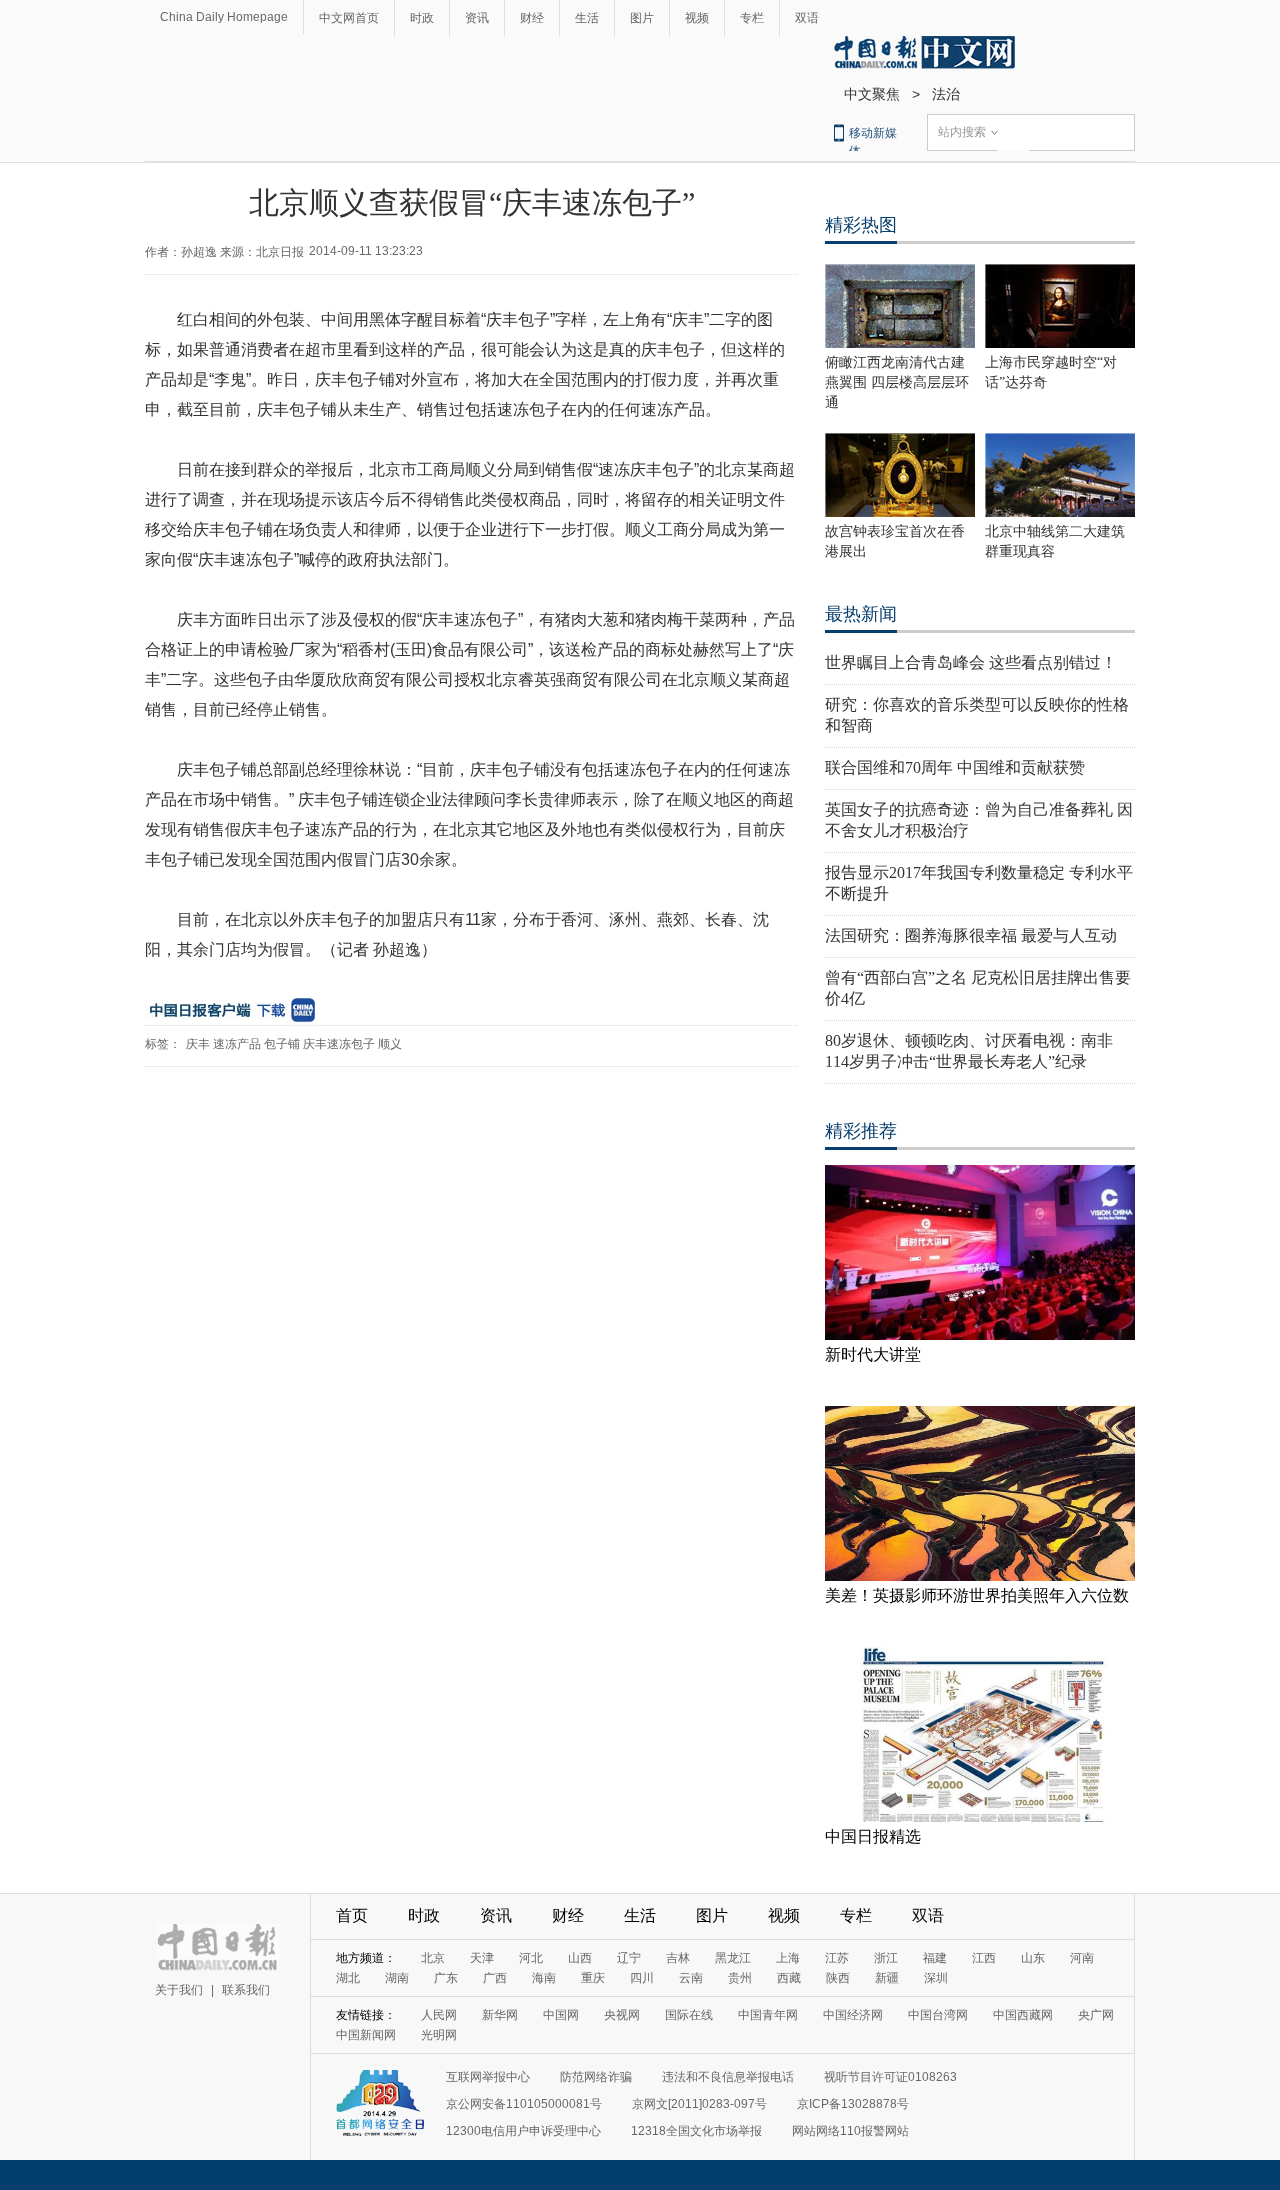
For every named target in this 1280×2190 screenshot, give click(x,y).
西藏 (789, 1978)
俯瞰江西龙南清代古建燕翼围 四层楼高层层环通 (897, 382)
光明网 (439, 2035)
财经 (532, 18)
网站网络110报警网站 (850, 2131)
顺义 (390, 1044)
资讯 (477, 18)
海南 (544, 1978)
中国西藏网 (1023, 2015)
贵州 (740, 1978)
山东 (1033, 1958)
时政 (422, 18)
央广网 (1096, 2015)
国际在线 (689, 2015)
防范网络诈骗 (596, 2077)
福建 (935, 1958)
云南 (691, 1978)
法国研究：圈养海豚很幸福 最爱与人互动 (971, 935)
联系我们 (246, 1990)
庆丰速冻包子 (339, 1044)
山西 (580, 1958)
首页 (352, 1915)
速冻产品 (237, 1044)
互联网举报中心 (488, 2077)
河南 (1082, 1958)
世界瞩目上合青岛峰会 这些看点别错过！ (971, 662)
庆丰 (198, 1044)
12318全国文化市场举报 (696, 2131)
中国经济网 (853, 2015)
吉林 (678, 1958)
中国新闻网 (366, 2035)
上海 (788, 1958)
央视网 (622, 2015)
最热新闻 (861, 614)
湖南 (397, 1978)
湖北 (348, 1978)
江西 (984, 1958)
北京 (433, 1958)
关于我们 (179, 1990)
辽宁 (629, 1958)
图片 (642, 18)
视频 (697, 18)
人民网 (439, 2015)
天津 (482, 1958)
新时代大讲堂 (873, 1354)
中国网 (561, 2015)
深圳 (936, 1978)
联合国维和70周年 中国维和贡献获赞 (955, 767)
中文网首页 (349, 18)
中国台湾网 (938, 2015)
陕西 (838, 1978)
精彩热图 (861, 225)
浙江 (886, 1958)
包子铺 (282, 1044)
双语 (807, 18)
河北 (531, 1958)
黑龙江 (733, 1958)
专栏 (752, 18)
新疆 (887, 1978)
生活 (587, 18)
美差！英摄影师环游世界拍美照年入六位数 (977, 1595)
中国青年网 (768, 2015)
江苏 (837, 1958)
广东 (446, 1978)
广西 (495, 1978)
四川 (642, 1978)
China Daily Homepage (224, 17)
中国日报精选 (873, 1836)
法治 (946, 94)
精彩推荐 (861, 1131)
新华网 (500, 2015)
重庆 (593, 1978)
